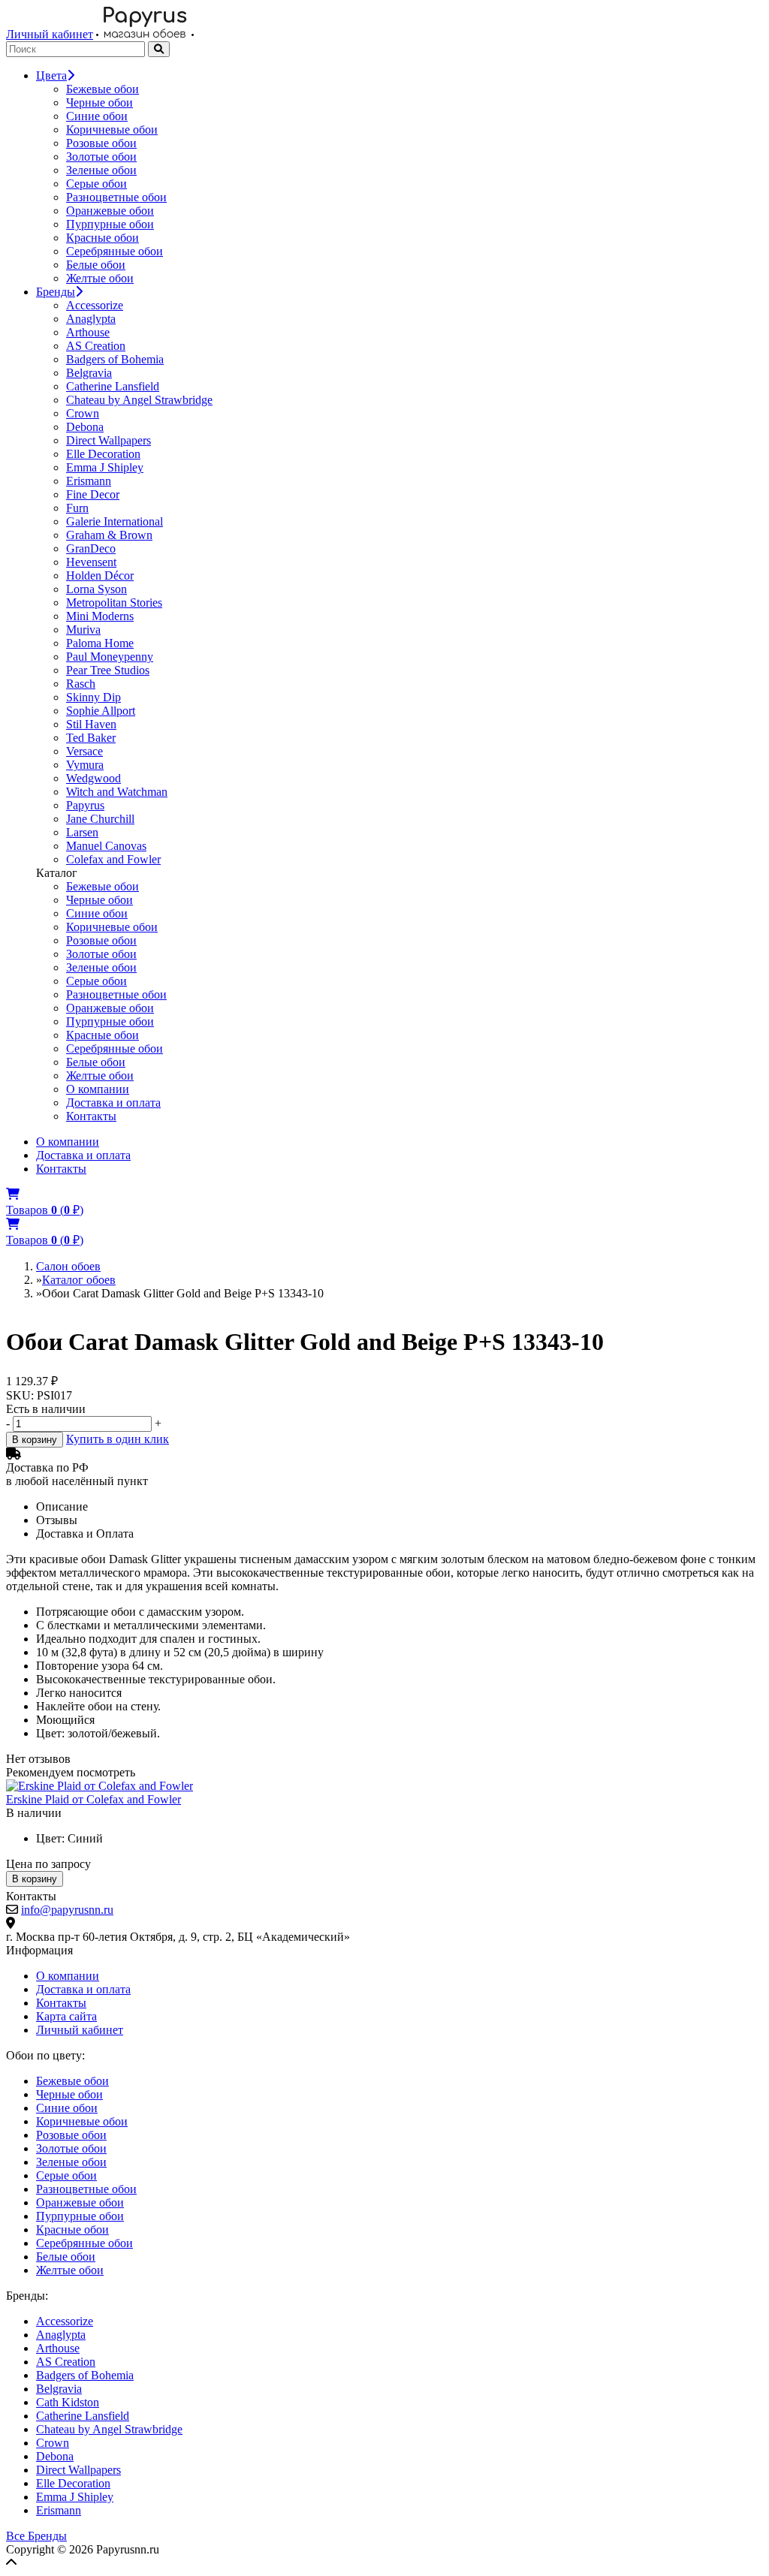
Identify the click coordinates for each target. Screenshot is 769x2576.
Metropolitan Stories (114, 603)
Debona (85, 427)
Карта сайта (66, 2016)
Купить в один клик (118, 1439)
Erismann (89, 481)
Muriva (83, 630)
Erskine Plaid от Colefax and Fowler (93, 1799)
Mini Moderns (100, 616)
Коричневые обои (112, 130)
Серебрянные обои (115, 251)
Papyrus (85, 805)
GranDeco (91, 548)
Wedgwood (93, 778)
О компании (98, 1089)
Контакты (91, 1116)
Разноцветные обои (116, 197)
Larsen (82, 832)
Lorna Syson (97, 589)
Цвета (51, 75)
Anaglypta (91, 319)
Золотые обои (101, 157)
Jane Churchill (100, 819)
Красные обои (103, 238)
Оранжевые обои (110, 211)
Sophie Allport (101, 711)
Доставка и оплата (113, 1103)
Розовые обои (101, 143)
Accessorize (95, 305)
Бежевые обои (103, 89)
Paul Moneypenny (110, 657)
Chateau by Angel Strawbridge (139, 400)
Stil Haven (91, 724)
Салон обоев (68, 1266)
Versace (84, 751)
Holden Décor (100, 575)
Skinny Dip (93, 697)
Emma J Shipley (105, 467)
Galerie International (115, 521)
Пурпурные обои (110, 224)
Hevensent (91, 562)
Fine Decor (93, 494)
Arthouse (88, 332)
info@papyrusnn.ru (67, 1910)
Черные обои (100, 102)
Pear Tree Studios (108, 670)
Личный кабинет (50, 34)
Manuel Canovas (106, 846)
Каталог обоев (79, 1280)
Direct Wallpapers (109, 440)
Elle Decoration (103, 454)
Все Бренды (36, 2536)
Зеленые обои (101, 170)
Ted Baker (91, 738)
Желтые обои (100, 278)
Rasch (81, 684)
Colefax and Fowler (113, 859)
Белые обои (96, 265)
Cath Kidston (68, 2402)
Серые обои (97, 184)
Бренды (56, 292)
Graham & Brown (109, 535)
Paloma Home (100, 643)
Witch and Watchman (117, 792)
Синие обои (97, 116)
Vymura (85, 765)
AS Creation (96, 346)
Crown (83, 413)
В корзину (35, 1440)
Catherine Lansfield (113, 386)
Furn (77, 508)
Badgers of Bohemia (115, 359)
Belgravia (89, 373)
